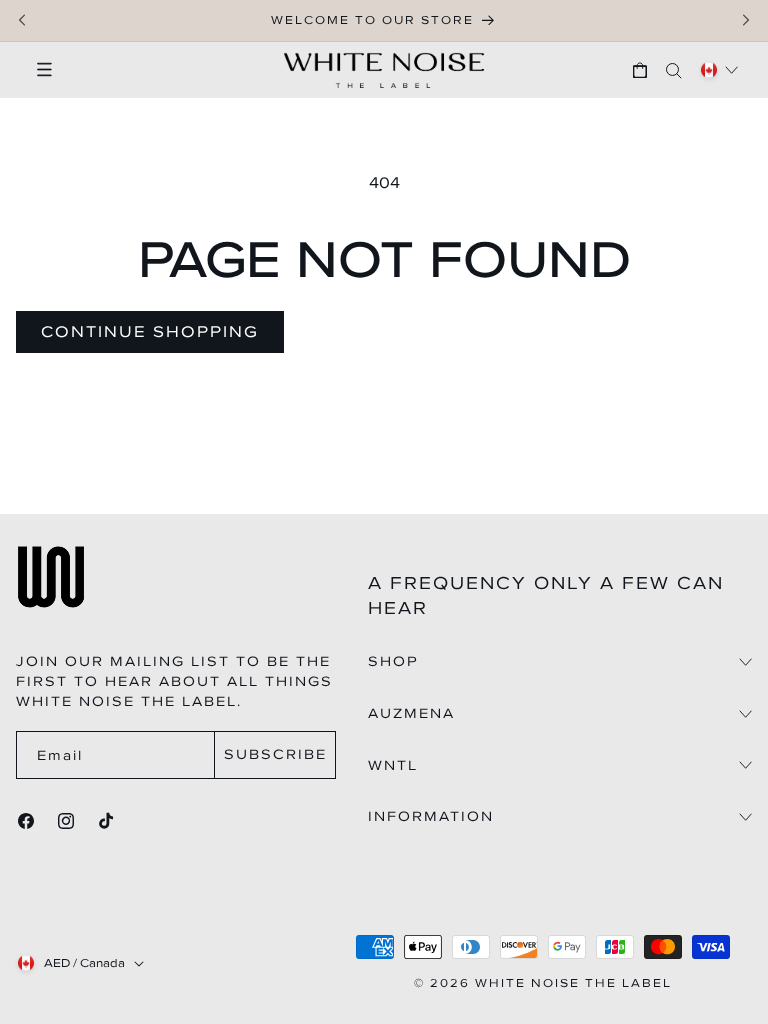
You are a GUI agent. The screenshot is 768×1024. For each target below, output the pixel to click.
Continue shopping (150, 331)
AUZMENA (411, 714)
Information (431, 817)
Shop (393, 662)
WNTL (393, 766)
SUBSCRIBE (275, 754)
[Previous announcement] (22, 20)
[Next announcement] (746, 20)
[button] (35, 70)
